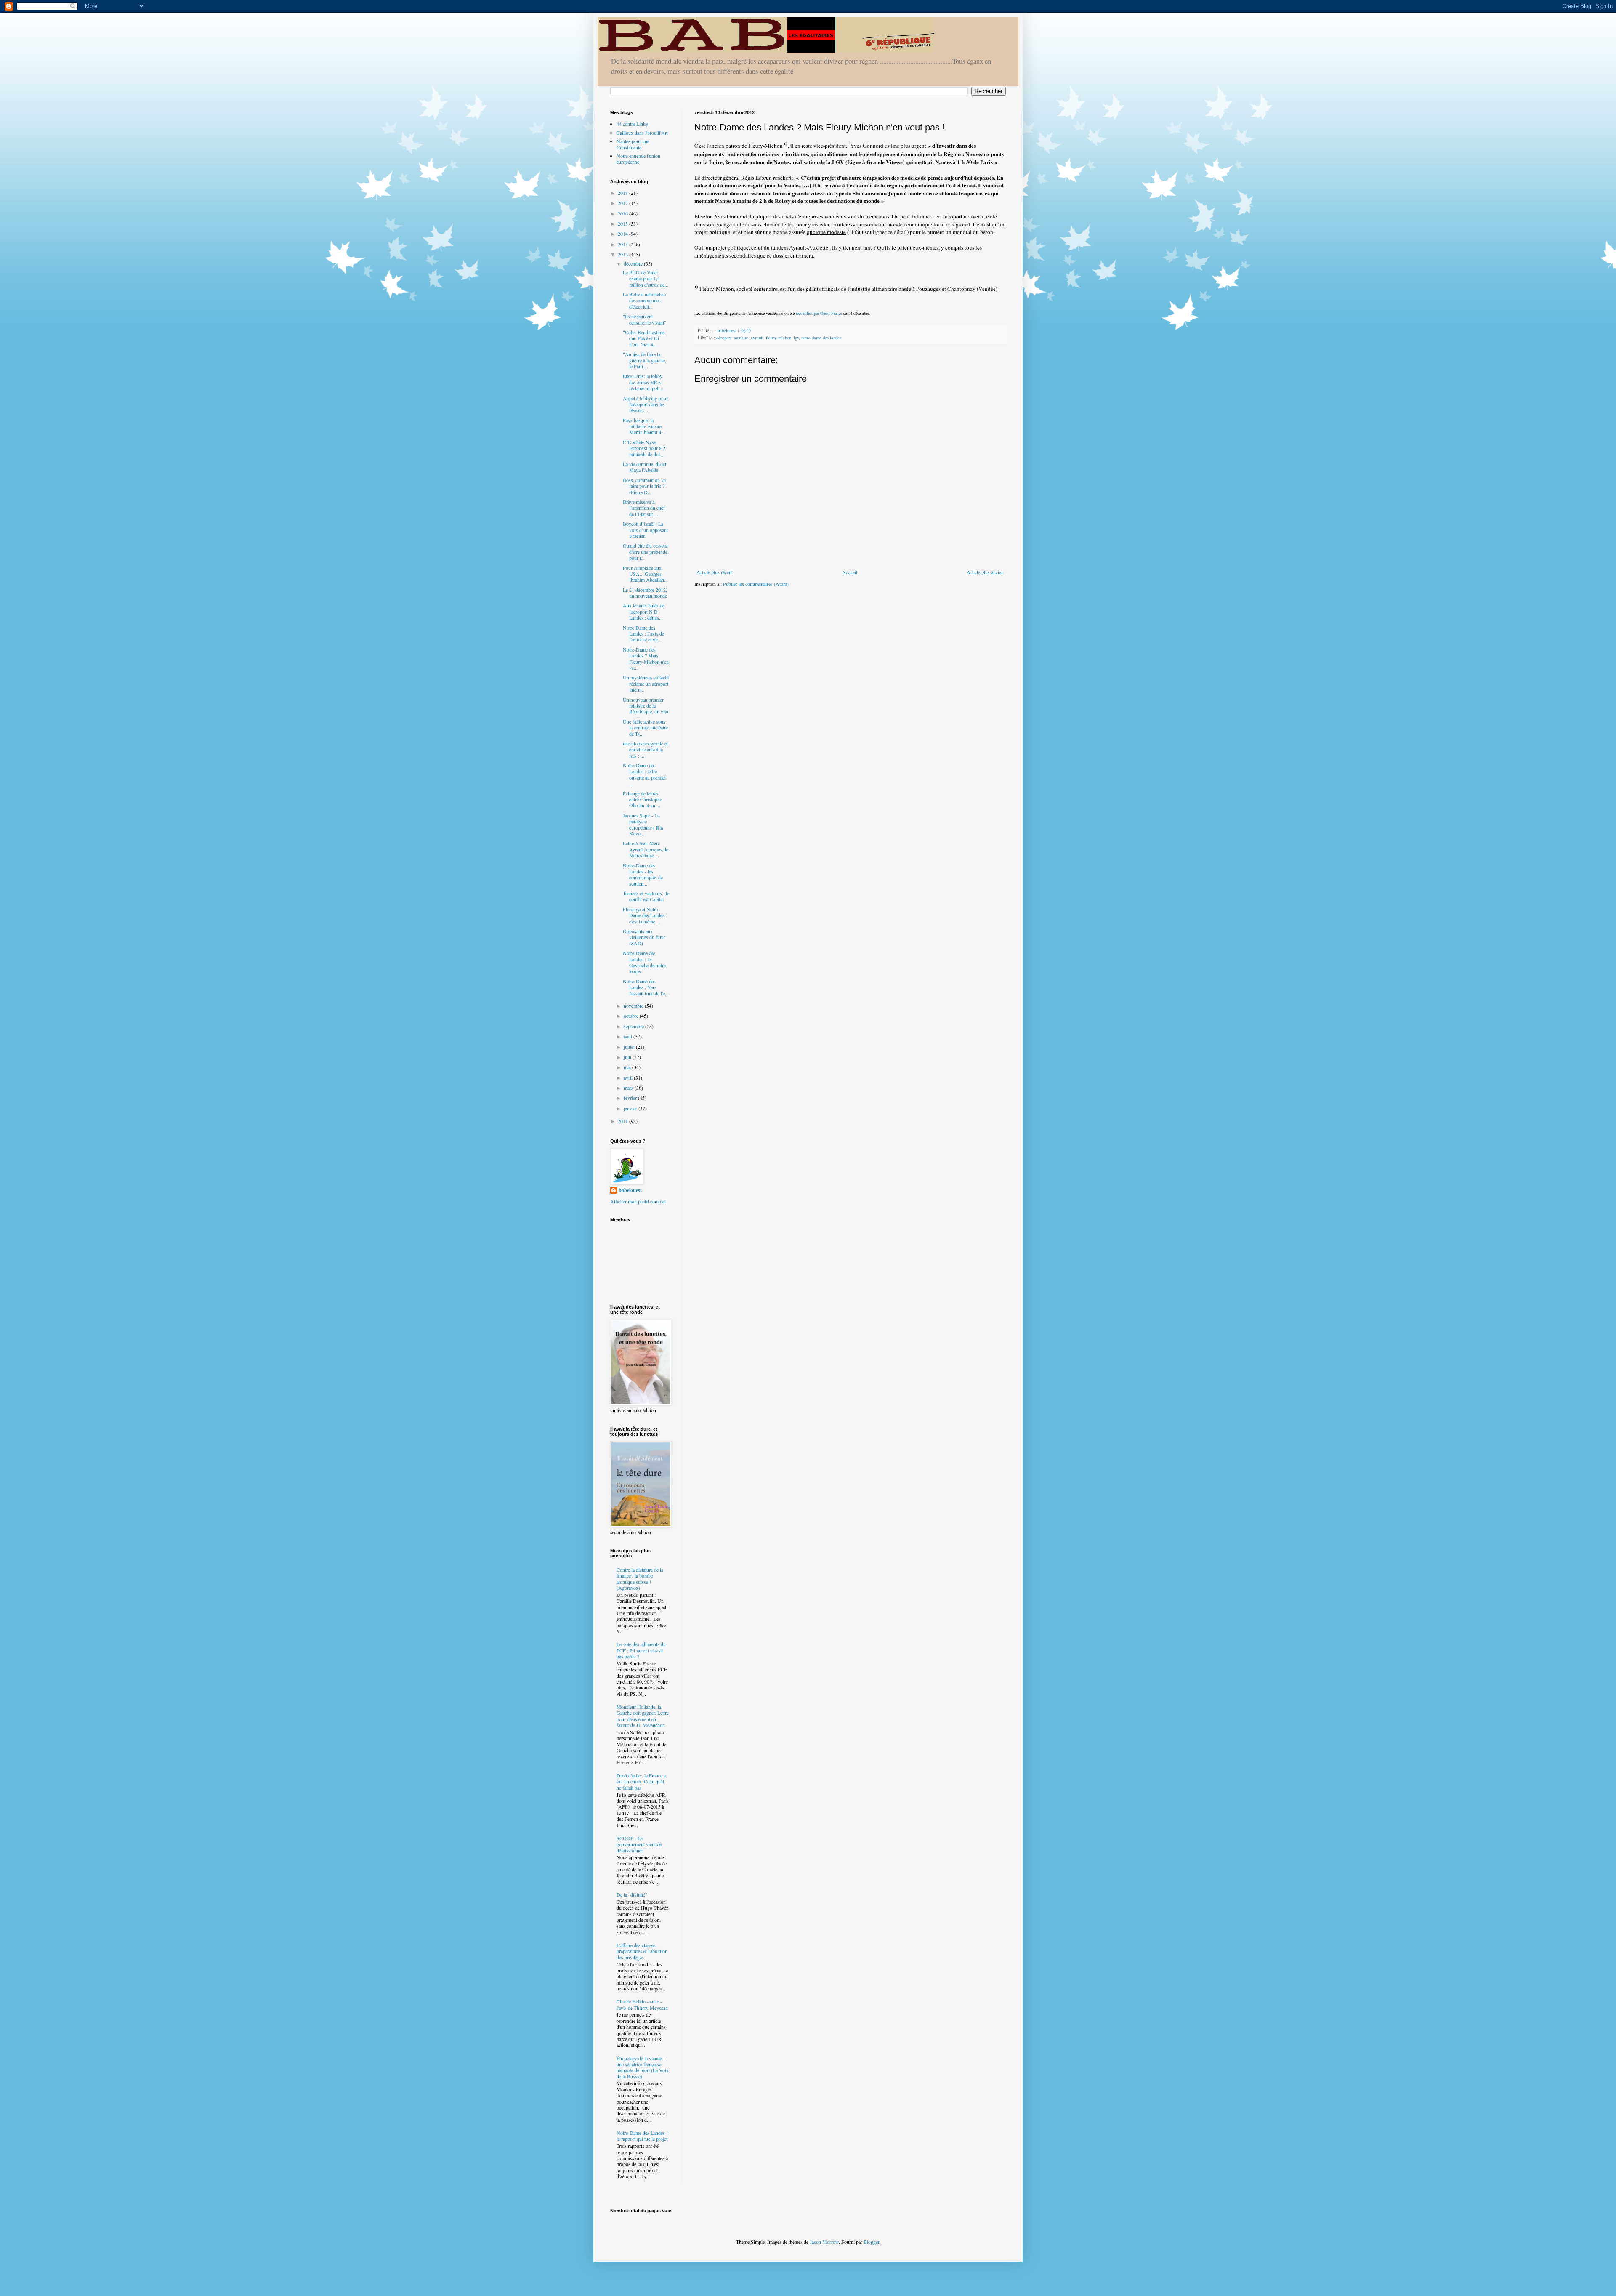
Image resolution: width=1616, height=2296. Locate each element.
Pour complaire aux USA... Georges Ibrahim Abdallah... (645, 574)
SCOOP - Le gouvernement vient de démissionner (639, 1844)
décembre (634, 263)
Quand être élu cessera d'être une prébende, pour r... (646, 552)
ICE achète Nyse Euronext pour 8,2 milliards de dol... (644, 448)
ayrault (757, 338)
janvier (631, 1108)
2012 (623, 254)
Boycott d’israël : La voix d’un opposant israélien (645, 530)
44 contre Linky (632, 124)
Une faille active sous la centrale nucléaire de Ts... (645, 728)
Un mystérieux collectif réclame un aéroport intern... (646, 683)
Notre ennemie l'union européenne (638, 159)
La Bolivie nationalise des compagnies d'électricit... (644, 300)
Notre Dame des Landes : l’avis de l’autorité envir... (643, 634)
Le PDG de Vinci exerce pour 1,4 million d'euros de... (646, 278)
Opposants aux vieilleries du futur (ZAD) (644, 937)
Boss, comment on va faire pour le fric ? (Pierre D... (644, 486)
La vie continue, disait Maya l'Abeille (645, 467)
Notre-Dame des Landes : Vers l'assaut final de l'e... (646, 987)
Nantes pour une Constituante (633, 144)
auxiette (741, 338)
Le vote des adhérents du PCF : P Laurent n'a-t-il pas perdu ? (641, 1650)
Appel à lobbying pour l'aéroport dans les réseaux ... (645, 404)
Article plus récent (715, 572)
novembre (634, 1006)
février (631, 1098)
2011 (623, 1121)
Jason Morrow (824, 2242)
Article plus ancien (985, 572)
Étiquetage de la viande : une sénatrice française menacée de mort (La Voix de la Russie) (643, 2067)
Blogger (871, 2242)
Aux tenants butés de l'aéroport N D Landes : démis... (644, 611)
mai (628, 1067)
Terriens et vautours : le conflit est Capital (646, 896)
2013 (623, 244)
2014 (623, 234)
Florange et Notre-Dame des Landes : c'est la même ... (645, 915)
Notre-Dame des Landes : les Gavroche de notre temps (644, 962)
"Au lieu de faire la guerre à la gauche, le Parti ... (645, 360)
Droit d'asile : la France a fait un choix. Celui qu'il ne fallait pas (641, 1781)
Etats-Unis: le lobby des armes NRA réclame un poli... (643, 382)
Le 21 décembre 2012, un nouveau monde (645, 593)
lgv (796, 338)
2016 (623, 213)
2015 (623, 223)
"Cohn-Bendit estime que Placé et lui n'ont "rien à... (644, 338)
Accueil (850, 572)
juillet (630, 1047)
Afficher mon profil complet (638, 1201)
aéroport (724, 338)
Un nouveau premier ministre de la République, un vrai (646, 706)
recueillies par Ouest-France (819, 313)
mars (629, 1088)
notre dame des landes (821, 338)
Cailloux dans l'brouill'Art (642, 133)
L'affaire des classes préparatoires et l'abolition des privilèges (642, 1951)
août (629, 1036)
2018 (623, 193)
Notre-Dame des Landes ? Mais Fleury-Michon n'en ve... (646, 658)
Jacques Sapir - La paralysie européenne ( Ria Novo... (643, 824)
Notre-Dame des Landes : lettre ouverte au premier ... (645, 774)
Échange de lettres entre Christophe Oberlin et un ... (642, 799)
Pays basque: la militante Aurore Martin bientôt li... (644, 426)
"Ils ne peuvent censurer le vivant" (645, 319)
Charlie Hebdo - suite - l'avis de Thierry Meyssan (642, 2004)
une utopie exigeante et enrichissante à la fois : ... (645, 749)
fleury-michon (779, 338)
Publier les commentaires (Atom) (756, 584)
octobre (632, 1016)
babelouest (630, 1190)
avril (629, 1077)
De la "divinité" (632, 1894)
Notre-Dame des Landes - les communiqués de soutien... (643, 874)
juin (628, 1057)
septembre (634, 1026)
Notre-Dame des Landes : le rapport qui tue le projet (642, 2136)
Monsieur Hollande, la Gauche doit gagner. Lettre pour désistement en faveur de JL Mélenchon (643, 1716)
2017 (623, 203)
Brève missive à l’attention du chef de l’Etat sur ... (644, 508)
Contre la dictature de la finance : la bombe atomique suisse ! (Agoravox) (640, 1579)
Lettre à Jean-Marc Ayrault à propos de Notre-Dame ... (646, 849)
